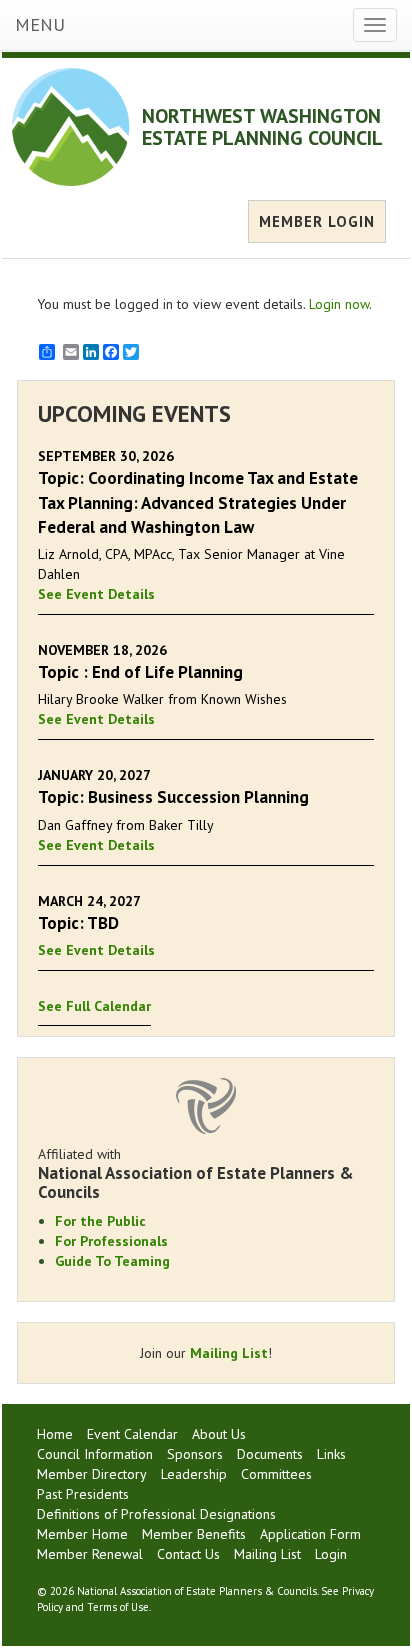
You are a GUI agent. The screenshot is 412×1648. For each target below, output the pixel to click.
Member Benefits (194, 1534)
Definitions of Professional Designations (156, 1514)
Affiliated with (196, 1173)
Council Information (95, 1454)
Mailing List (229, 1353)
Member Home (82, 1534)
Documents (270, 1454)
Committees (276, 1474)
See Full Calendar (94, 1006)
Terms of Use (118, 1607)
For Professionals (111, 1241)
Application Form (310, 1534)
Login (331, 1554)
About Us (219, 1434)
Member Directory (92, 1474)
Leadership (194, 1474)
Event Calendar (132, 1434)
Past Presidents (83, 1494)
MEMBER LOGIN (317, 221)
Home (55, 1434)
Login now (339, 304)
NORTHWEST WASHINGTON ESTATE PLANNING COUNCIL (262, 127)
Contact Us (188, 1554)
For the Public (100, 1221)
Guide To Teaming (112, 1261)
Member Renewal (90, 1554)
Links (331, 1454)
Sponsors (195, 1454)
